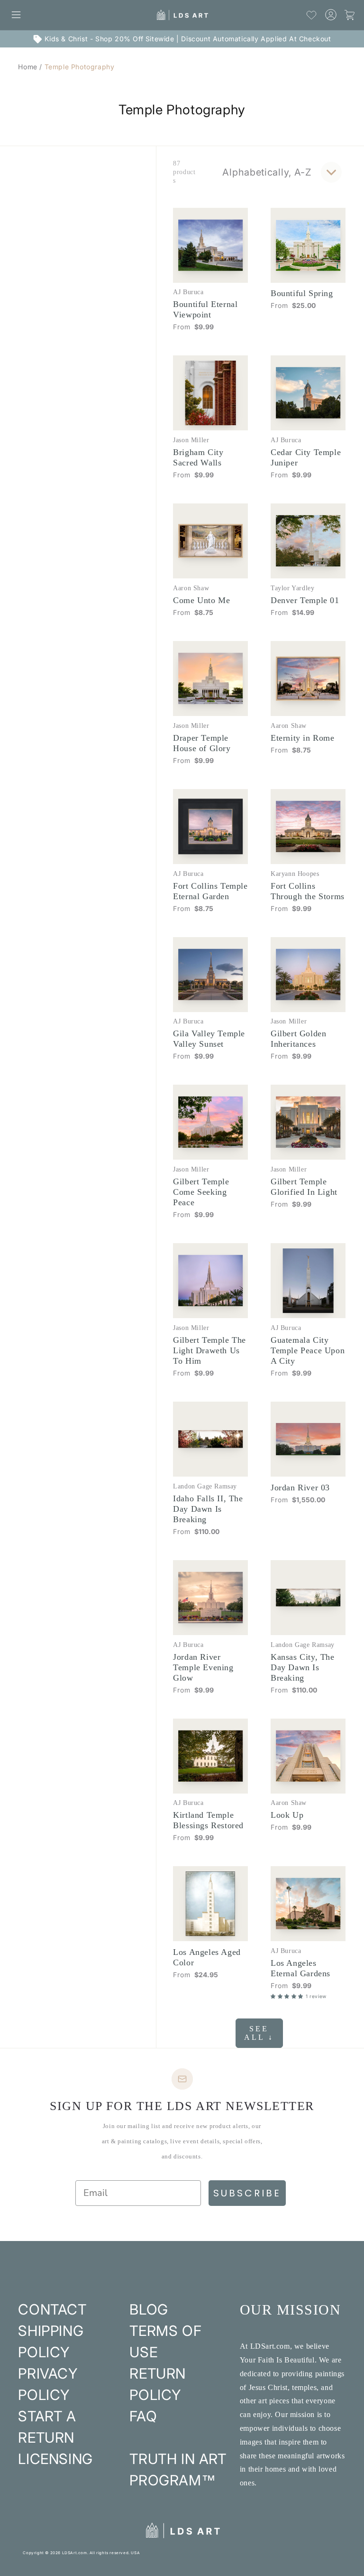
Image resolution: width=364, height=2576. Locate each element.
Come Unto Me (201, 600)
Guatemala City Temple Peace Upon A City (308, 1350)
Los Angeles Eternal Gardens (300, 1968)
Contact (52, 2309)
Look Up (287, 1815)
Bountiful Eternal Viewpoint (205, 309)
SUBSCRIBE (247, 2193)
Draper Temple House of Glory (202, 743)
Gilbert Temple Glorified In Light (304, 1187)
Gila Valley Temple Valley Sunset (209, 1039)
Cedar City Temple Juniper (306, 457)
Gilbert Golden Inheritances (298, 1039)
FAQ (143, 2416)
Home (27, 67)
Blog (149, 2309)
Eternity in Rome (303, 738)
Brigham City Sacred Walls (198, 457)
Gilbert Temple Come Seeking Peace (201, 1192)
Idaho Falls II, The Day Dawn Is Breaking (208, 1509)
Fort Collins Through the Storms (308, 891)
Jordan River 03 (300, 1488)
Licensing (55, 2459)
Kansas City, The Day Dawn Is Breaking (303, 1667)
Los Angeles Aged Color (207, 1957)
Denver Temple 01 (305, 600)
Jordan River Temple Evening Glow (203, 1667)
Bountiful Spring (302, 293)
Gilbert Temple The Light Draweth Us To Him (209, 1350)
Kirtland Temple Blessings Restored (208, 1820)
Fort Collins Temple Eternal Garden (210, 891)
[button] (16, 15)
